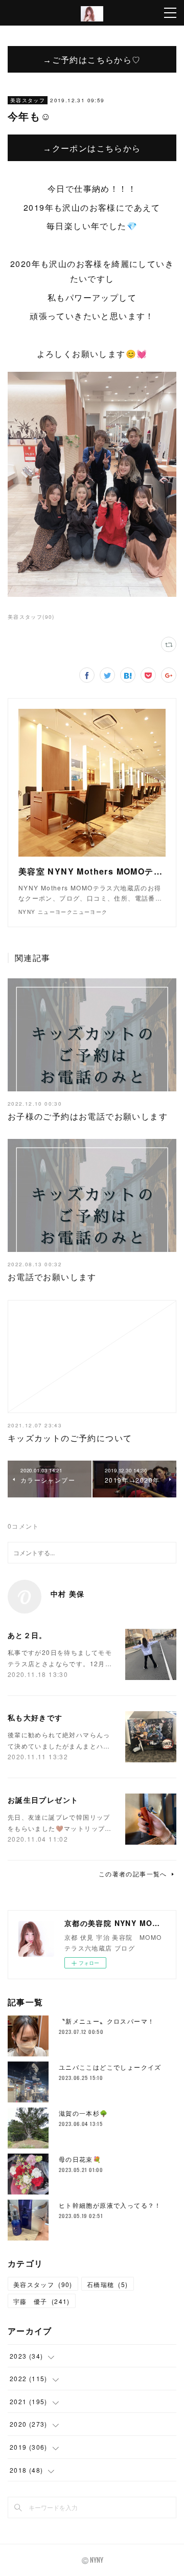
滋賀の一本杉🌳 (84, 2113)
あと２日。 (27, 1635)
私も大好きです (35, 1717)
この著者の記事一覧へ (133, 1874)
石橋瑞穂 (108, 2284)
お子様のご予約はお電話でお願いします (88, 1116)
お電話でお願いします (52, 1277)
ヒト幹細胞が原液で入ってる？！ (110, 2205)
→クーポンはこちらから (92, 148)
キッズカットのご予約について (70, 1438)
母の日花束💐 (80, 2159)
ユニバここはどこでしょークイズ (110, 2067)
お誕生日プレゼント (43, 1800)
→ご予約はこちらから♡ (92, 59)
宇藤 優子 (42, 2301)
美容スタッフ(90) (31, 617)
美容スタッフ (28, 100)
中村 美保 (68, 1594)
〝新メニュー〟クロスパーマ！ (107, 2021)
